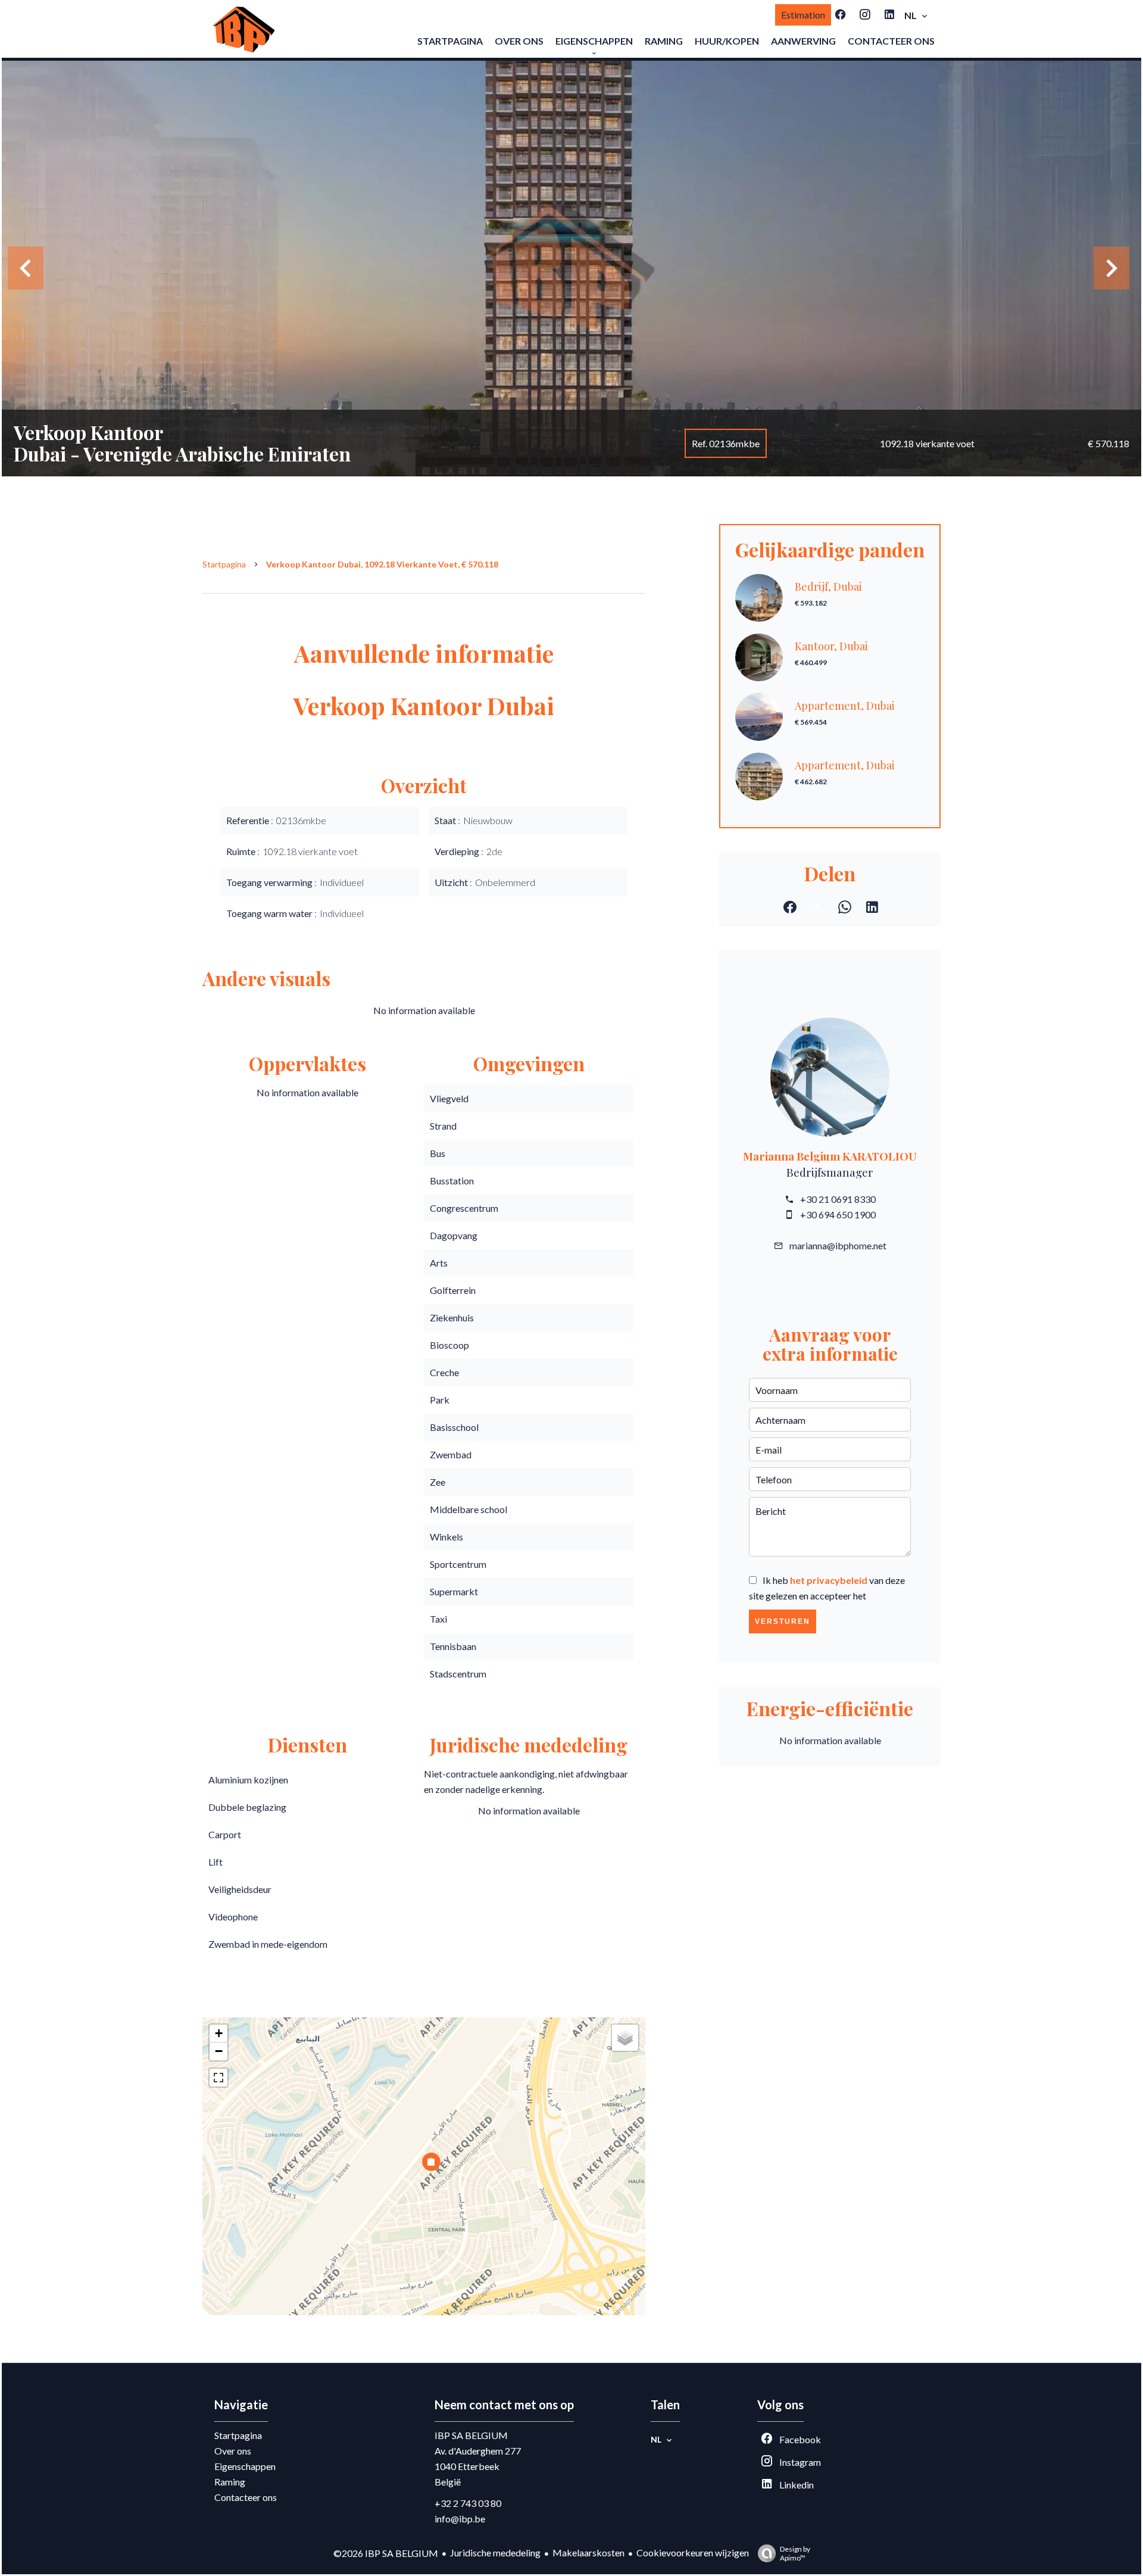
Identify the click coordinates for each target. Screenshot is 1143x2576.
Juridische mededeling (495, 2552)
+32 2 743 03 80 (468, 2503)
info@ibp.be (460, 2519)
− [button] (219, 2051)
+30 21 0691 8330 (838, 1199)
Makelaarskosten (588, 2552)
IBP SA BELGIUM (471, 2435)
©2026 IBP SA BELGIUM (386, 2553)
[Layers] (625, 2038)
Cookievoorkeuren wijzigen (693, 2552)
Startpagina (224, 564)
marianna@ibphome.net (838, 1245)
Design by (795, 2553)
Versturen (783, 1621)
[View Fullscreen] (218, 2078)
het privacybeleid (829, 1580)
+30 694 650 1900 (838, 1214)
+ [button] (219, 2033)
